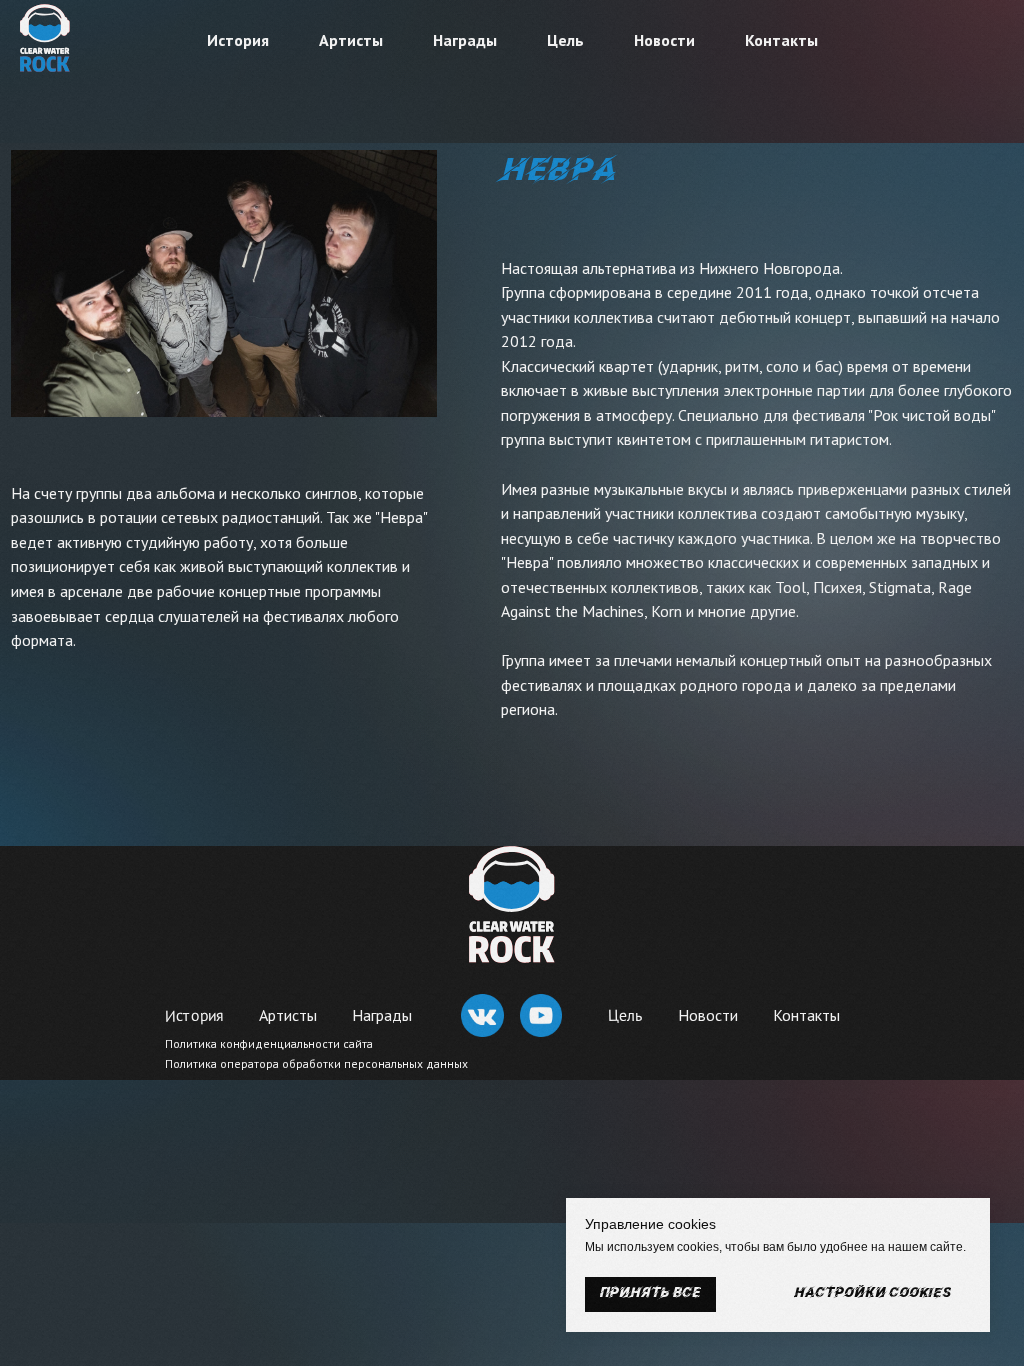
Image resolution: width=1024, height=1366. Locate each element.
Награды (465, 40)
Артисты (351, 40)
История (238, 40)
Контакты (781, 40)
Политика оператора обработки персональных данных (316, 1063)
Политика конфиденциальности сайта (269, 1043)
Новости (664, 40)
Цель (565, 40)
